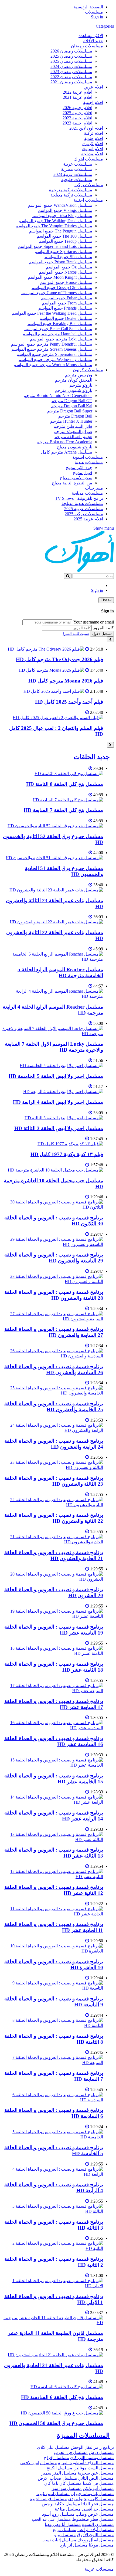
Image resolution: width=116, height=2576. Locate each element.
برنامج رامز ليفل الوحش (92, 2447)
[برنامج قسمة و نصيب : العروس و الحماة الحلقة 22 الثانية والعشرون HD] (53, 1505)
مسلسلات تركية (89, 185)
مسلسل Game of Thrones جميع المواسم (57, 293)
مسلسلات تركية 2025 (84, 514)
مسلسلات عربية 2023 (73, 174)
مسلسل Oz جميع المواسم (69, 267)
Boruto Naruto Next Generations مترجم (58, 396)
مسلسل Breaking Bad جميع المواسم (60, 324)
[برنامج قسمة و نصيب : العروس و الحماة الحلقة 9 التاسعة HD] (53, 1988)
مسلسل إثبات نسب (59, 2540)
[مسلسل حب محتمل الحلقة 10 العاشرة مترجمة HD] (55, 1170)
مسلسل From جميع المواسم (67, 303)
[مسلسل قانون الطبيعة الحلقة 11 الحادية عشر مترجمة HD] (53, 2323)
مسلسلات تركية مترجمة (71, 190)
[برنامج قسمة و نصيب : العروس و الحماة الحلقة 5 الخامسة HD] (53, 2137)
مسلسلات (94, 12)
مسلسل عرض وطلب (95, 2514)
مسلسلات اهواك (88, 159)
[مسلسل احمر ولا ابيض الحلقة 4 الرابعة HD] (63, 1092)
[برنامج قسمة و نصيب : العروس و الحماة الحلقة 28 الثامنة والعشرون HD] (53, 1282)
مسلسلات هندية (89, 462)
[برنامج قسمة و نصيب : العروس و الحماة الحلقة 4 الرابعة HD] (53, 2174)
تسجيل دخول (102, 634)
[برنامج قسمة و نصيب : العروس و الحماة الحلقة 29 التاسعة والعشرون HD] (53, 1244)
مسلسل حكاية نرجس (61, 2504)
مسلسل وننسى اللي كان (92, 2458)
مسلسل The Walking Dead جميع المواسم (55, 221)
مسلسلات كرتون (88, 370)
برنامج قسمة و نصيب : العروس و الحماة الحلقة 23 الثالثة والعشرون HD (54, 1481)
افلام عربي (93, 87)
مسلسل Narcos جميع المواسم (66, 272)
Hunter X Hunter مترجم (71, 421)
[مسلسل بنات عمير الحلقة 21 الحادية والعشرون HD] (55, 2355)
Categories (105, 26)
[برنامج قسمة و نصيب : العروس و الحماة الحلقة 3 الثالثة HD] (53, 2211)
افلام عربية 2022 (78, 92)
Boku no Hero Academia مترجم (64, 442)
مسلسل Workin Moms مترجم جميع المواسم (53, 365)
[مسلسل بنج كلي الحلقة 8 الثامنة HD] (69, 774)
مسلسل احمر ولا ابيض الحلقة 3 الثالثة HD (59, 1128)
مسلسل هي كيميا (98, 2483)
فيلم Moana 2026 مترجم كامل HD (66, 681)
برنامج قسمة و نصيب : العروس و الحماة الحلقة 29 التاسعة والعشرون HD (54, 1258)
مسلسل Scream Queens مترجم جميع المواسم (52, 349)
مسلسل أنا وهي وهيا (63, 2524)
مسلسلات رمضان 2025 (71, 56)
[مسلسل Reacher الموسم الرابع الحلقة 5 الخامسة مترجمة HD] (53, 959)
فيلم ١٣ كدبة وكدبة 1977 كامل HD (67, 1154)
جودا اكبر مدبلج (79, 467)
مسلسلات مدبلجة (87, 493)
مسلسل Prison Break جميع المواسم (61, 262)
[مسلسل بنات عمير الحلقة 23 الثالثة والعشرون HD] (56, 890)
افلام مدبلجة (92, 154)
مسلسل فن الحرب (71, 2452)
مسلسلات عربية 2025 (84, 509)
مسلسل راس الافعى (39, 2463)
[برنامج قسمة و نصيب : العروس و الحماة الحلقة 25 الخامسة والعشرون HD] (53, 1393)
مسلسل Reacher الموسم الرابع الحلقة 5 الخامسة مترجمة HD (60, 972)
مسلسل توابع (65, 2530)
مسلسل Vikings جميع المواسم (65, 210)
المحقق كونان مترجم (74, 380)
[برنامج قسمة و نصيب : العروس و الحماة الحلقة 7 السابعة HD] (53, 2063)
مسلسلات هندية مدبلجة (82, 503)
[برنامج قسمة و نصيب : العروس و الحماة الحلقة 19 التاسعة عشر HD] (53, 1616)
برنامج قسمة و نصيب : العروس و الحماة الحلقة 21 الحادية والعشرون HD (54, 1555)
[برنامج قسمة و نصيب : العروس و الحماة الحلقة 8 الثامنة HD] (53, 2025)
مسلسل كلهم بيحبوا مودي (91, 2499)
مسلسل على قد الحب (51, 2519)
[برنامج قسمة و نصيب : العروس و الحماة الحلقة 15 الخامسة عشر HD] (53, 1765)
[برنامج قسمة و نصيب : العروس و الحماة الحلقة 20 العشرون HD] (53, 1579)
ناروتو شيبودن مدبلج (75, 447)
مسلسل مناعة (68, 2509)
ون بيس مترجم (79, 375)
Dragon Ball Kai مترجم (72, 406)
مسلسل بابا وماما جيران (92, 2494)
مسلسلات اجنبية (88, 200)
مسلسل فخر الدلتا (98, 2504)
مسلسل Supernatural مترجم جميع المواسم (54, 354)
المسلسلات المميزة (83, 2436)
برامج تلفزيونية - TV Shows (79, 498)
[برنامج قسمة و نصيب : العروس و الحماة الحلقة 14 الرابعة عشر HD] (53, 1802)
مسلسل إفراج (57, 2458)
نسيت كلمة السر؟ (76, 634)
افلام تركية (93, 133)
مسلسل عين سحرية (96, 2473)
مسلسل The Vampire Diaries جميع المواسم (54, 226)
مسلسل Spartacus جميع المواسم (63, 252)
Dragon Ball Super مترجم (70, 411)
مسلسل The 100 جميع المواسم (64, 236)
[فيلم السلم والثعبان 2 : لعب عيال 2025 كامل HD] (58, 718)
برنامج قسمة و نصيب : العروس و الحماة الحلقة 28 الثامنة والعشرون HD (54, 1295)
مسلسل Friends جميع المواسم (65, 308)
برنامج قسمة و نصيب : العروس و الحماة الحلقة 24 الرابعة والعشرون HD (54, 1444)
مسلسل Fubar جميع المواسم (67, 298)
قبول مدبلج (82, 473)
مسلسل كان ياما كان (63, 2483)
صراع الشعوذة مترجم (73, 431)
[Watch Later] (87, 649)
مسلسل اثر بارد (74, 2545)
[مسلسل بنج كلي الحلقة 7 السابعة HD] (68, 800)
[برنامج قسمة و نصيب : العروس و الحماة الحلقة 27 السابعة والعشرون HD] (53, 1319)
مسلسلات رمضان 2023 (71, 72)
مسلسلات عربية (78, 164)
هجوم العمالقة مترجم (73, 437)
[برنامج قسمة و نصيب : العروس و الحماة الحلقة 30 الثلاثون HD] (53, 1207)
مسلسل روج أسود (58, 2514)
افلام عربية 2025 (88, 519)
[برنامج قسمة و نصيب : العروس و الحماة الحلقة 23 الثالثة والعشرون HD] (53, 1467)
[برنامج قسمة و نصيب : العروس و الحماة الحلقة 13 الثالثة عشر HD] (53, 1840)
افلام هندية (94, 138)
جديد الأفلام (93, 41)
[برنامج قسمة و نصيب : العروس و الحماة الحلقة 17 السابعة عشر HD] (53, 1691)
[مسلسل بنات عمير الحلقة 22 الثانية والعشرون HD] (56, 922)
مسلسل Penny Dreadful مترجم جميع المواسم (52, 344)
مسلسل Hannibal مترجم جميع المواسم (57, 334)
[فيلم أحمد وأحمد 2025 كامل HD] (54, 691)
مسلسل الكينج (59, 2468)
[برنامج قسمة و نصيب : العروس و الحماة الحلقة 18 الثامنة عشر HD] (53, 1653)
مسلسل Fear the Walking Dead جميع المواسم (52, 313)
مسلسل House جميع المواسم (66, 282)
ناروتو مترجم (81, 385)
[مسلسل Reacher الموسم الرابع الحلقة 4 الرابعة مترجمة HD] (53, 996)
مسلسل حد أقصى (98, 2509)
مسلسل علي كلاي (53, 2447)
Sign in (97, 17)
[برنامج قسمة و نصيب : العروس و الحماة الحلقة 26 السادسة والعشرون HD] (53, 1356)
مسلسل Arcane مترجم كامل (67, 452)
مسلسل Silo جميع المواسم (68, 257)
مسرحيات (94, 488)
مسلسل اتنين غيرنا (53, 2494)
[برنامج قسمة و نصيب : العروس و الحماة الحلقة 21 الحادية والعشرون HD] (53, 1542)
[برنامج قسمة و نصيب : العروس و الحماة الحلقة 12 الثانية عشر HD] (53, 1877)
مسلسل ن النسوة (98, 2524)
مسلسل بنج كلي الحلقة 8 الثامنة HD (65, 784)
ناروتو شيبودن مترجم (74, 390)
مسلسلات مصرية (77, 169)
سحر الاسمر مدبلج (76, 478)
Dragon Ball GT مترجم (72, 401)
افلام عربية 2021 (78, 97)
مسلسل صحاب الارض (57, 2478)
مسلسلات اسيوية (88, 457)
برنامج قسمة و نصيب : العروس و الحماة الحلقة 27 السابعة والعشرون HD (54, 1332)
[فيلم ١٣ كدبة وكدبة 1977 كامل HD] (70, 1144)
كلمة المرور (103, 628)
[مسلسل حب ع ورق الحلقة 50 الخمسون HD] (62, 2413)
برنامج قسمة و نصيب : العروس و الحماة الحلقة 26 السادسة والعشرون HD (54, 1369)
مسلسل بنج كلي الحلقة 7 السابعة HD (63, 810)
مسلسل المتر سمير (59, 2473)
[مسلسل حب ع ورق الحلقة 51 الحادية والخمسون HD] (54, 858)
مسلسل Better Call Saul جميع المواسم (58, 329)
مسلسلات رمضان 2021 (71, 82)
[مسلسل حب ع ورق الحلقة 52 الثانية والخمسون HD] (55, 826)
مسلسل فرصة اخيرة (48, 2499)
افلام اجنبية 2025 (77, 113)
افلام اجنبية (93, 102)
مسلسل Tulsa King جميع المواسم (62, 216)
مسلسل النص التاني (96, 2478)
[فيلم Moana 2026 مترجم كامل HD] (51, 670)
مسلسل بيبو (65, 2535)
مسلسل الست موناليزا (94, 2468)
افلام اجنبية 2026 (77, 108)
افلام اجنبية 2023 (77, 123)
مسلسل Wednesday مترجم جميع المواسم (55, 360)
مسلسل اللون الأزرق (95, 2535)
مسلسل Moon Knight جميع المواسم (60, 277)
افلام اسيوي (92, 149)
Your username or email (94, 622)
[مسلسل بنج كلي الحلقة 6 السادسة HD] (67, 2387)
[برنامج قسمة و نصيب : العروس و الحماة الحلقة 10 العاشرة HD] (53, 1951)
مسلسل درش (101, 2452)
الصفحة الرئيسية (88, 7)
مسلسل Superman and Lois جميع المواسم (55, 246)
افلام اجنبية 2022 (77, 118)
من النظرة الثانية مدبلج (72, 483)
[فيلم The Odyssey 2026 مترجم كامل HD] (46, 649)
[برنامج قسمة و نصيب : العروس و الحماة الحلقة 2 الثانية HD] (53, 2248)
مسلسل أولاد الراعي (96, 2530)
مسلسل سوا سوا (67, 2488)
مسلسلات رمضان (87, 46)
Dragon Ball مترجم (75, 416)
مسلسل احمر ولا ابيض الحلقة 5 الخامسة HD (56, 1076)
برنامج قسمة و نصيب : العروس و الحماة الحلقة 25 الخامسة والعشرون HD (54, 1407)
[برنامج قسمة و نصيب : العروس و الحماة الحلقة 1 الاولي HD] (53, 2286)
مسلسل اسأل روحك (96, 2540)
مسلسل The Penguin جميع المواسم (61, 231)
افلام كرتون (93, 144)
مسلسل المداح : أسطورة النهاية (86, 2463)
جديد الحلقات (92, 757)
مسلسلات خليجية (77, 180)
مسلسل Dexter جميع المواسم (66, 318)
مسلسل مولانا (101, 2545)
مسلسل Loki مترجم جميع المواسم (61, 339)
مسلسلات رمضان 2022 (71, 77)
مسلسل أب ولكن (98, 2488)
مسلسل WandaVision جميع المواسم (60, 205)
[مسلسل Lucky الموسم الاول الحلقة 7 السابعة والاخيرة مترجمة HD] (53, 1034)
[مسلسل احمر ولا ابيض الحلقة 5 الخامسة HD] (61, 1066)
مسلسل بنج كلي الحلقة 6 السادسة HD (62, 2397)
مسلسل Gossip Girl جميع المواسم (62, 288)
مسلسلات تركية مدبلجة (71, 195)
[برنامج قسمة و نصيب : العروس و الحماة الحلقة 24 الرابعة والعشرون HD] (53, 1430)
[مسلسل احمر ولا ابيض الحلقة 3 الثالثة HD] (64, 1118)
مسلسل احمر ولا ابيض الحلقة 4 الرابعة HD (58, 1102)
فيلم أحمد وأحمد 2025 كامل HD (69, 702)
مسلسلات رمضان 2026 (71, 51)
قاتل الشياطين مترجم (73, 426)
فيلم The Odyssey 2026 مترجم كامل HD (59, 659)
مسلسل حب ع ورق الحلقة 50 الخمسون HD (56, 2423)
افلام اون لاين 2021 (86, 128)
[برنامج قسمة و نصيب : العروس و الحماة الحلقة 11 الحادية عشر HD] (53, 1914)
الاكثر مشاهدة (91, 36)
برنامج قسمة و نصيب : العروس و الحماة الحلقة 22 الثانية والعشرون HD (54, 1518)
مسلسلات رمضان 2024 (71, 66)
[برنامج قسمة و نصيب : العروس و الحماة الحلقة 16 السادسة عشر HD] (53, 1728)
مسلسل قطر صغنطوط (93, 2519)
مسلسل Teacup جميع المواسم (65, 241)
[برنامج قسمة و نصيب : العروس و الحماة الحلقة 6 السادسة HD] (53, 2100)
